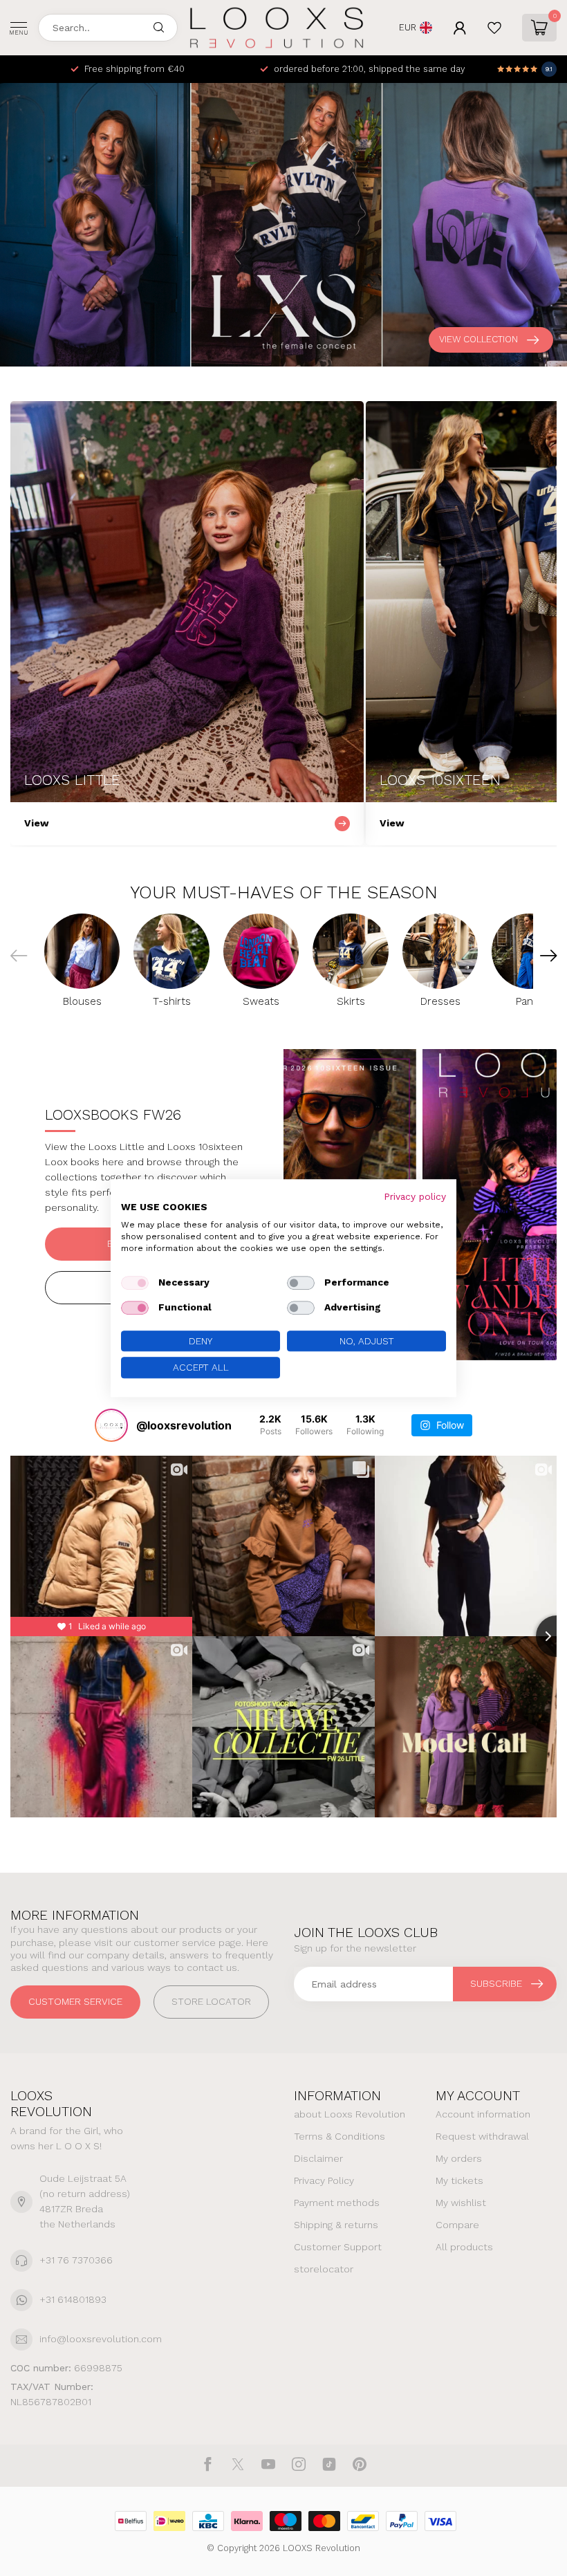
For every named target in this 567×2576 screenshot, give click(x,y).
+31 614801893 (73, 2299)
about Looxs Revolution (350, 2114)
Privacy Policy (324, 2180)
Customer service (75, 2001)
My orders (459, 2158)
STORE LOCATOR (211, 2001)
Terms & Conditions (340, 2136)
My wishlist (461, 2203)
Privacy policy (415, 1196)
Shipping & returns (336, 2225)
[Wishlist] (494, 28)
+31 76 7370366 (76, 2260)
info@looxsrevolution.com (101, 2339)
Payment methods (337, 2203)
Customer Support (338, 2247)
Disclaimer (318, 2158)
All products (464, 2247)
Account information (483, 2114)
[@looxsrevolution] (111, 1425)
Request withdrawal (482, 2136)
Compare (457, 2225)
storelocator (324, 2269)
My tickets (459, 2180)
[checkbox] (135, 1283)
